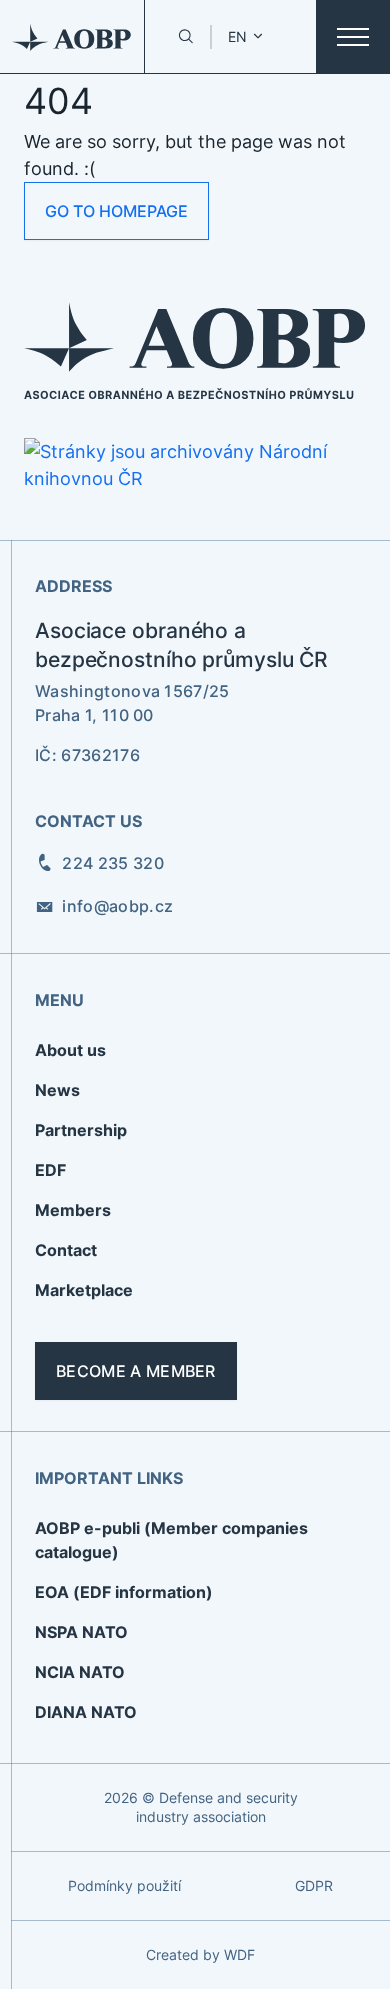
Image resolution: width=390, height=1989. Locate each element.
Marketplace (84, 1290)
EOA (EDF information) (124, 1592)
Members (73, 1210)
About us (70, 1050)
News (57, 1090)
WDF (239, 1954)
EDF (50, 1170)
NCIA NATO (80, 1672)
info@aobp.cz (117, 906)
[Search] (185, 36)
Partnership (81, 1130)
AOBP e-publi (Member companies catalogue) (171, 1540)
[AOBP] (72, 36)
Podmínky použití (124, 1885)
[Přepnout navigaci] (353, 37)
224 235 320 (113, 863)
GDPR (314, 1885)
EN (237, 36)
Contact (66, 1250)
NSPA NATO (81, 1632)
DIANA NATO (86, 1712)
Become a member (136, 1371)
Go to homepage (116, 211)
